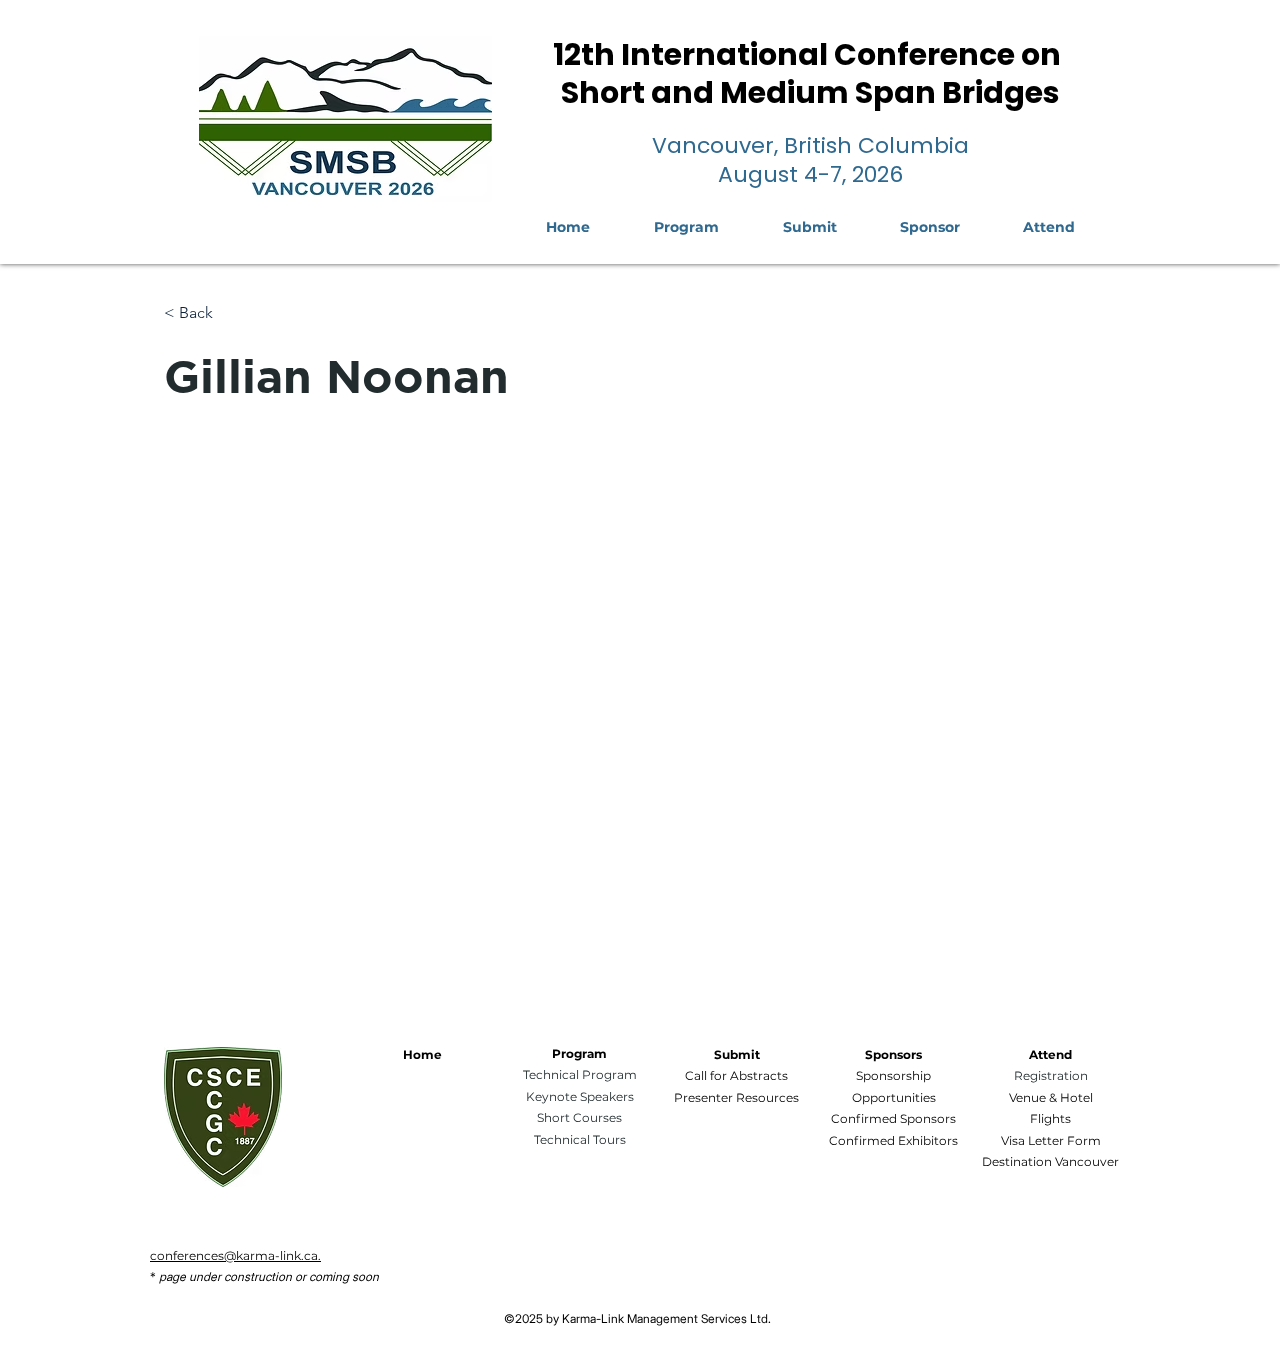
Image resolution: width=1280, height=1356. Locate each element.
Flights (1050, 1118)
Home (422, 1054)
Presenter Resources (736, 1097)
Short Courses (579, 1117)
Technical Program (580, 1074)
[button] (1048, 227)
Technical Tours (580, 1139)
